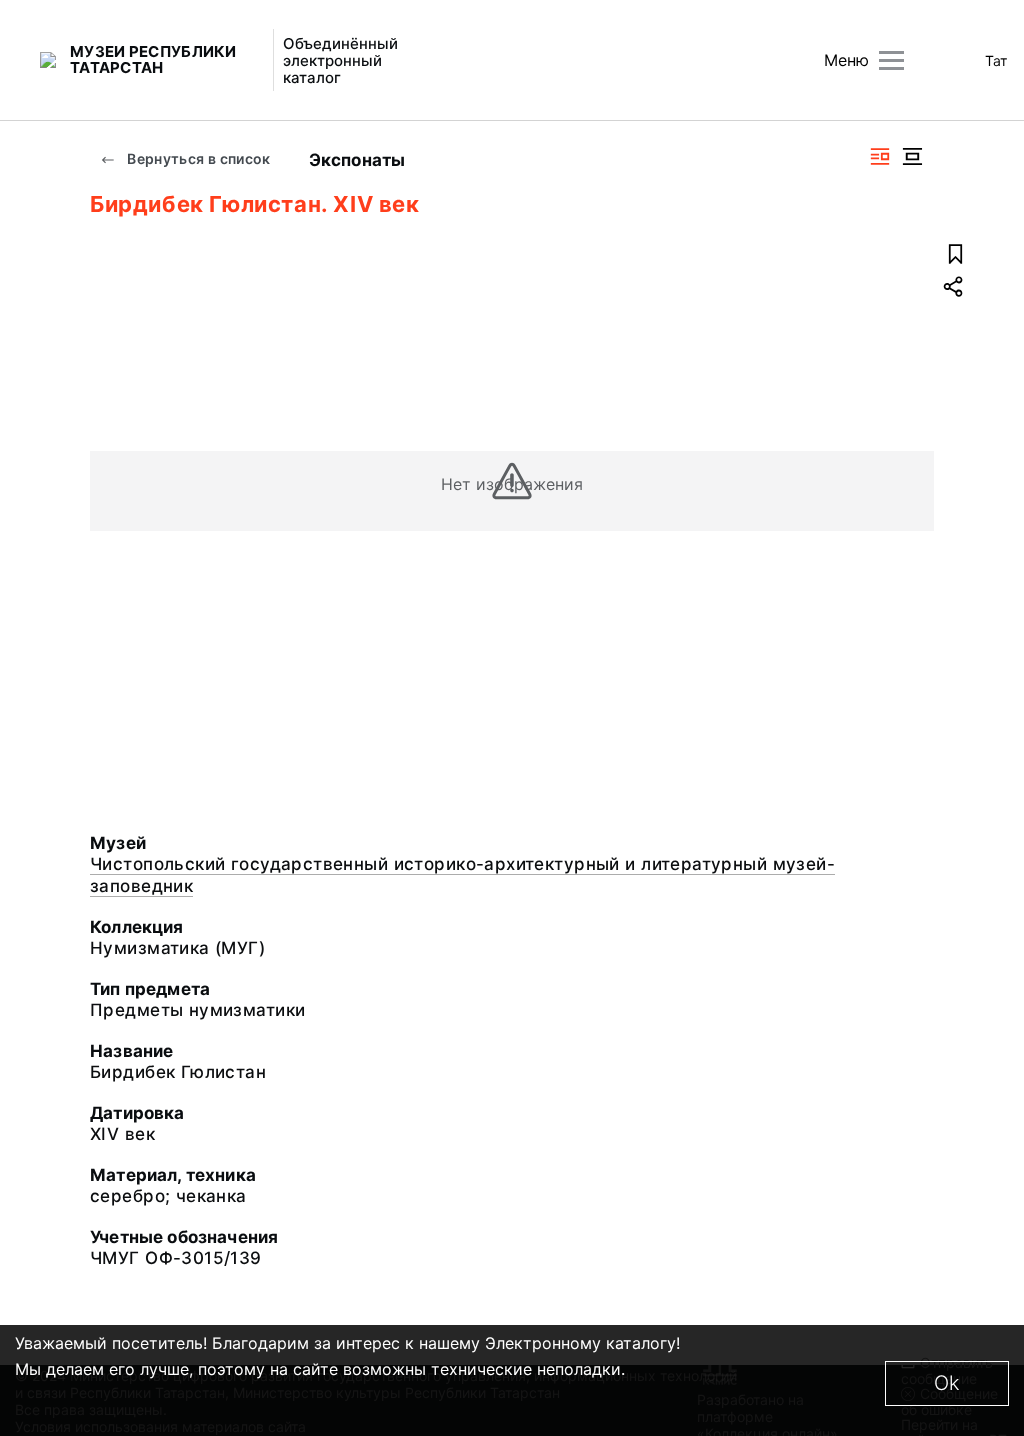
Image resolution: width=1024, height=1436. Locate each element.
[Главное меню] (891, 60)
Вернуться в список (197, 158)
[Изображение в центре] (912, 156)
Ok (947, 1383)
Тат (996, 60)
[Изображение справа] (880, 156)
